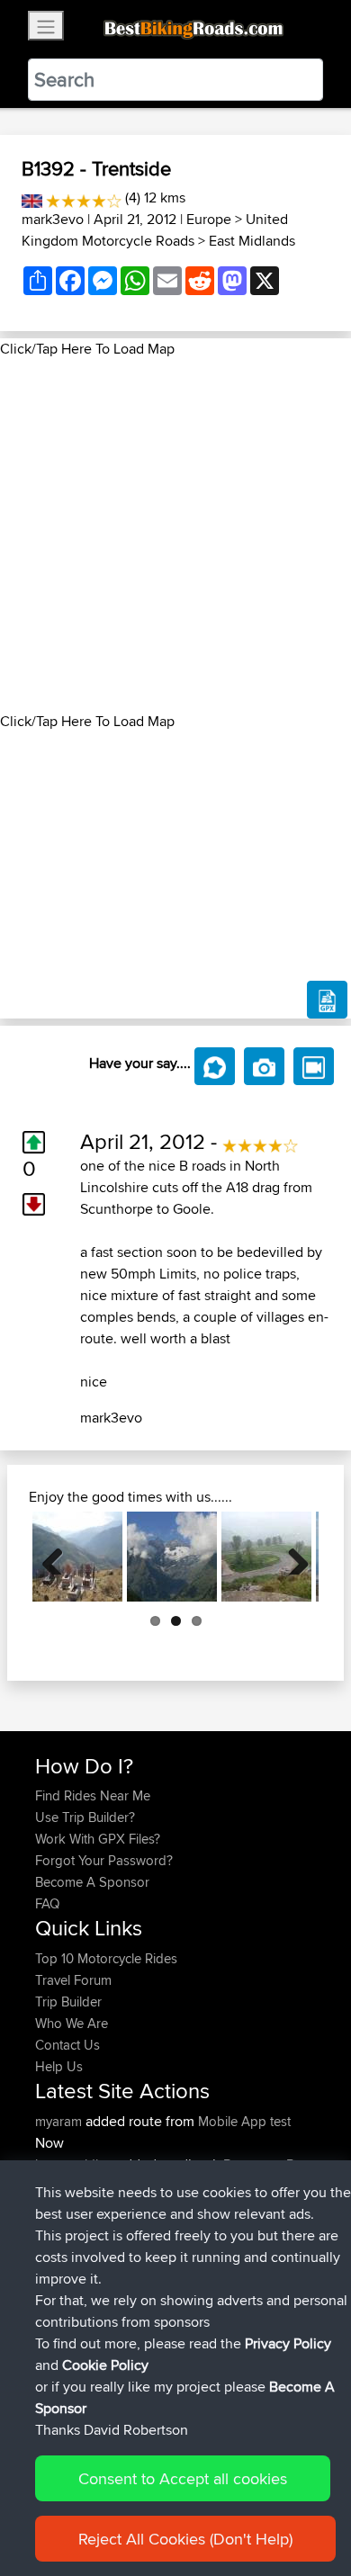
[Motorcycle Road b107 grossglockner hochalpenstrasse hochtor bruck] (172, 1557)
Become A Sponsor (92, 1882)
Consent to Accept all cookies (183, 2478)
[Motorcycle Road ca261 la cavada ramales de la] (266, 1557)
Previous (59, 1557)
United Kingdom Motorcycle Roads (155, 230)
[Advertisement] (175, 535)
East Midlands (252, 241)
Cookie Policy (105, 2365)
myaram (60, 2121)
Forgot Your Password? (104, 1860)
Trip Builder (68, 2002)
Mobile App (232, 2121)
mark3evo (53, 219)
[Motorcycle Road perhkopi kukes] (77, 1557)
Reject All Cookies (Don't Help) (185, 2539)
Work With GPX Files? (98, 1839)
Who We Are (72, 2023)
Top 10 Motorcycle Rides (106, 1958)
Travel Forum (73, 1980)
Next (292, 1557)
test (280, 2121)
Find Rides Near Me (93, 1795)
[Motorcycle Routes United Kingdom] (32, 197)
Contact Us (67, 2045)
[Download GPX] (327, 1000)
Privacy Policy (288, 2343)
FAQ (47, 1903)
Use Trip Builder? (85, 1817)
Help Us (59, 2066)
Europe (209, 219)
